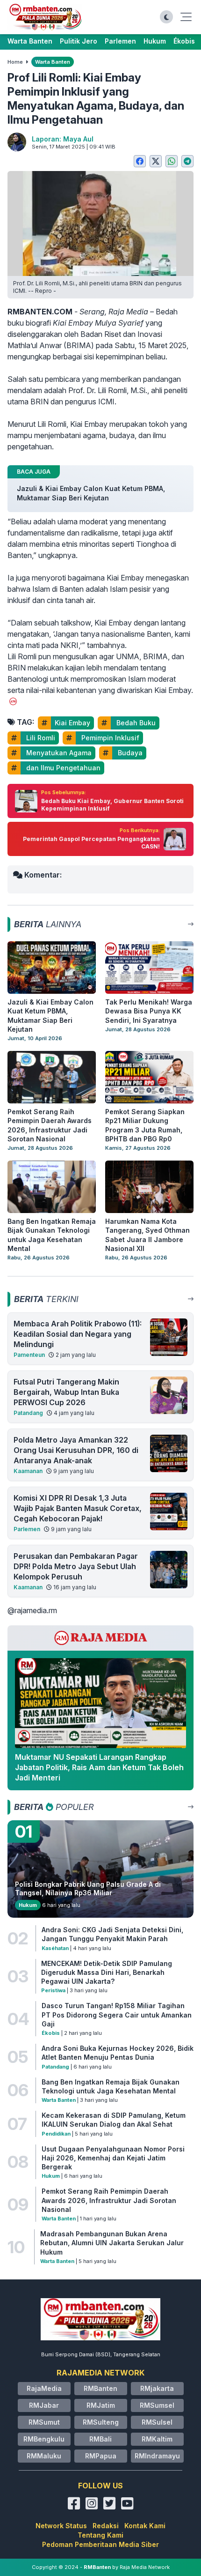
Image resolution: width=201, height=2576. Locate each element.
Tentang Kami (100, 2535)
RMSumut (44, 2422)
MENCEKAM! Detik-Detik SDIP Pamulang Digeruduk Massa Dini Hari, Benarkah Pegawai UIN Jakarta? (107, 1973)
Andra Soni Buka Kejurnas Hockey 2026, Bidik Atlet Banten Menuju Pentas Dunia (118, 2053)
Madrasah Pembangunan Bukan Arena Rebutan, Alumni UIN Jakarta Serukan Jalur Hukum (112, 2243)
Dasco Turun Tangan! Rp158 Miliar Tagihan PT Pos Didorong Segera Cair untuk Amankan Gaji (117, 2015)
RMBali (100, 2439)
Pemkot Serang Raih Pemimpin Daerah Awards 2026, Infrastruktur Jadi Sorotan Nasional (109, 2200)
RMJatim (101, 2405)
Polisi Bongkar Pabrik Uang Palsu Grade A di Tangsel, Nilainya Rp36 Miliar (88, 1888)
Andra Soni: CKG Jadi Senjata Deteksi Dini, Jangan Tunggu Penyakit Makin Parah (112, 1934)
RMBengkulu (44, 2439)
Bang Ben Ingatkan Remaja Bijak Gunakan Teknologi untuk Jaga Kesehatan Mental (111, 2086)
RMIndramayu (157, 2456)
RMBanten (100, 2388)
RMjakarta (157, 2388)
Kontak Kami (145, 2526)
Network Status (61, 2526)
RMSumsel (157, 2405)
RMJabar (44, 2405)
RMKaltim (157, 2439)
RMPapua (101, 2456)
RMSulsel (157, 2422)
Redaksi (106, 2526)
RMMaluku (44, 2456)
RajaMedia (44, 2388)
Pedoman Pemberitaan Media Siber (100, 2544)
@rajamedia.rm (32, 1610)
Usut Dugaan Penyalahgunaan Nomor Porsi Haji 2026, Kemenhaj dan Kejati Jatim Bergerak (113, 2158)
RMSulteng (101, 2422)
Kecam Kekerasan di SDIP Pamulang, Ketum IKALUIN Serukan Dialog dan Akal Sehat (114, 2120)
